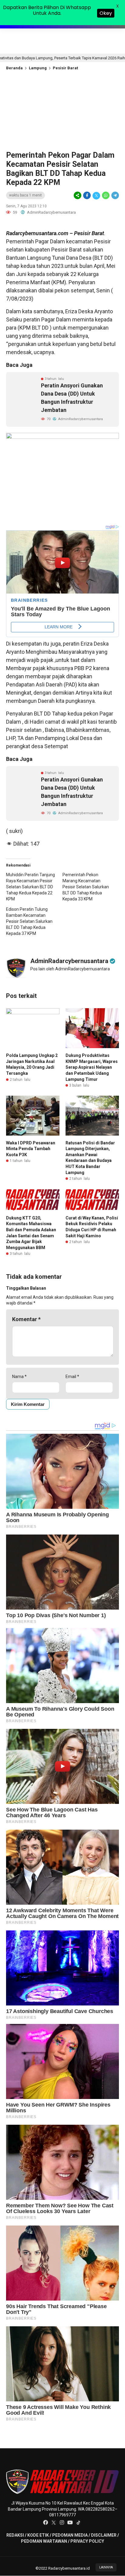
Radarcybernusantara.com (37, 233)
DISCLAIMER (104, 2535)
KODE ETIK (38, 2535)
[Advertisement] (62, 115)
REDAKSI (15, 2535)
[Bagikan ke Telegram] (115, 196)
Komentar (26, 1319)
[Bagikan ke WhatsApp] (106, 196)
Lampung (38, 68)
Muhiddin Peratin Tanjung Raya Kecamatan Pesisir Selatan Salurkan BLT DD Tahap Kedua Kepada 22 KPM (30, 887)
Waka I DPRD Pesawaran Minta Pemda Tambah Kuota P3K (31, 1149)
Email (72, 1377)
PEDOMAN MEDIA (70, 2535)
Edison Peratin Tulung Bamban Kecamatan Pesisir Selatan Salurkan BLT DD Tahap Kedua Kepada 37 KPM (29, 921)
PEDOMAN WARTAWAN (44, 2541)
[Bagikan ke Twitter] (96, 196)
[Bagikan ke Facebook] (87, 196)
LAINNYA (106, 2567)
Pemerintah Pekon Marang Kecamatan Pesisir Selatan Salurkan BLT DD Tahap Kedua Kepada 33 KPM (86, 887)
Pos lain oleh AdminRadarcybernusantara (70, 969)
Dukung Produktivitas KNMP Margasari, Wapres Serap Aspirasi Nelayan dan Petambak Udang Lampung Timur (92, 1067)
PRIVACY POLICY (87, 2541)
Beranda (14, 68)
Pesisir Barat (65, 68)
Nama (19, 1377)
